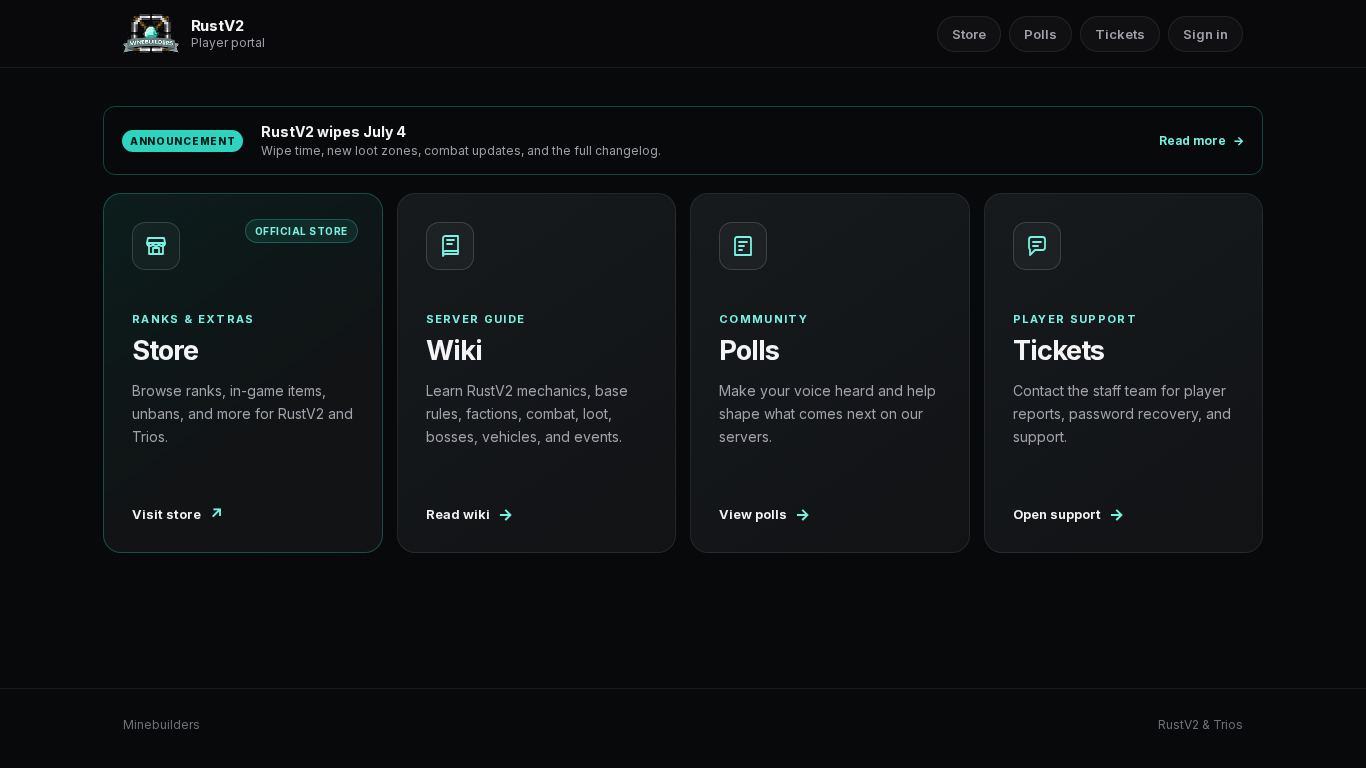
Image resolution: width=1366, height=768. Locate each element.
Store (969, 34)
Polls (1040, 34)
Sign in (1205, 34)
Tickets (1120, 34)
